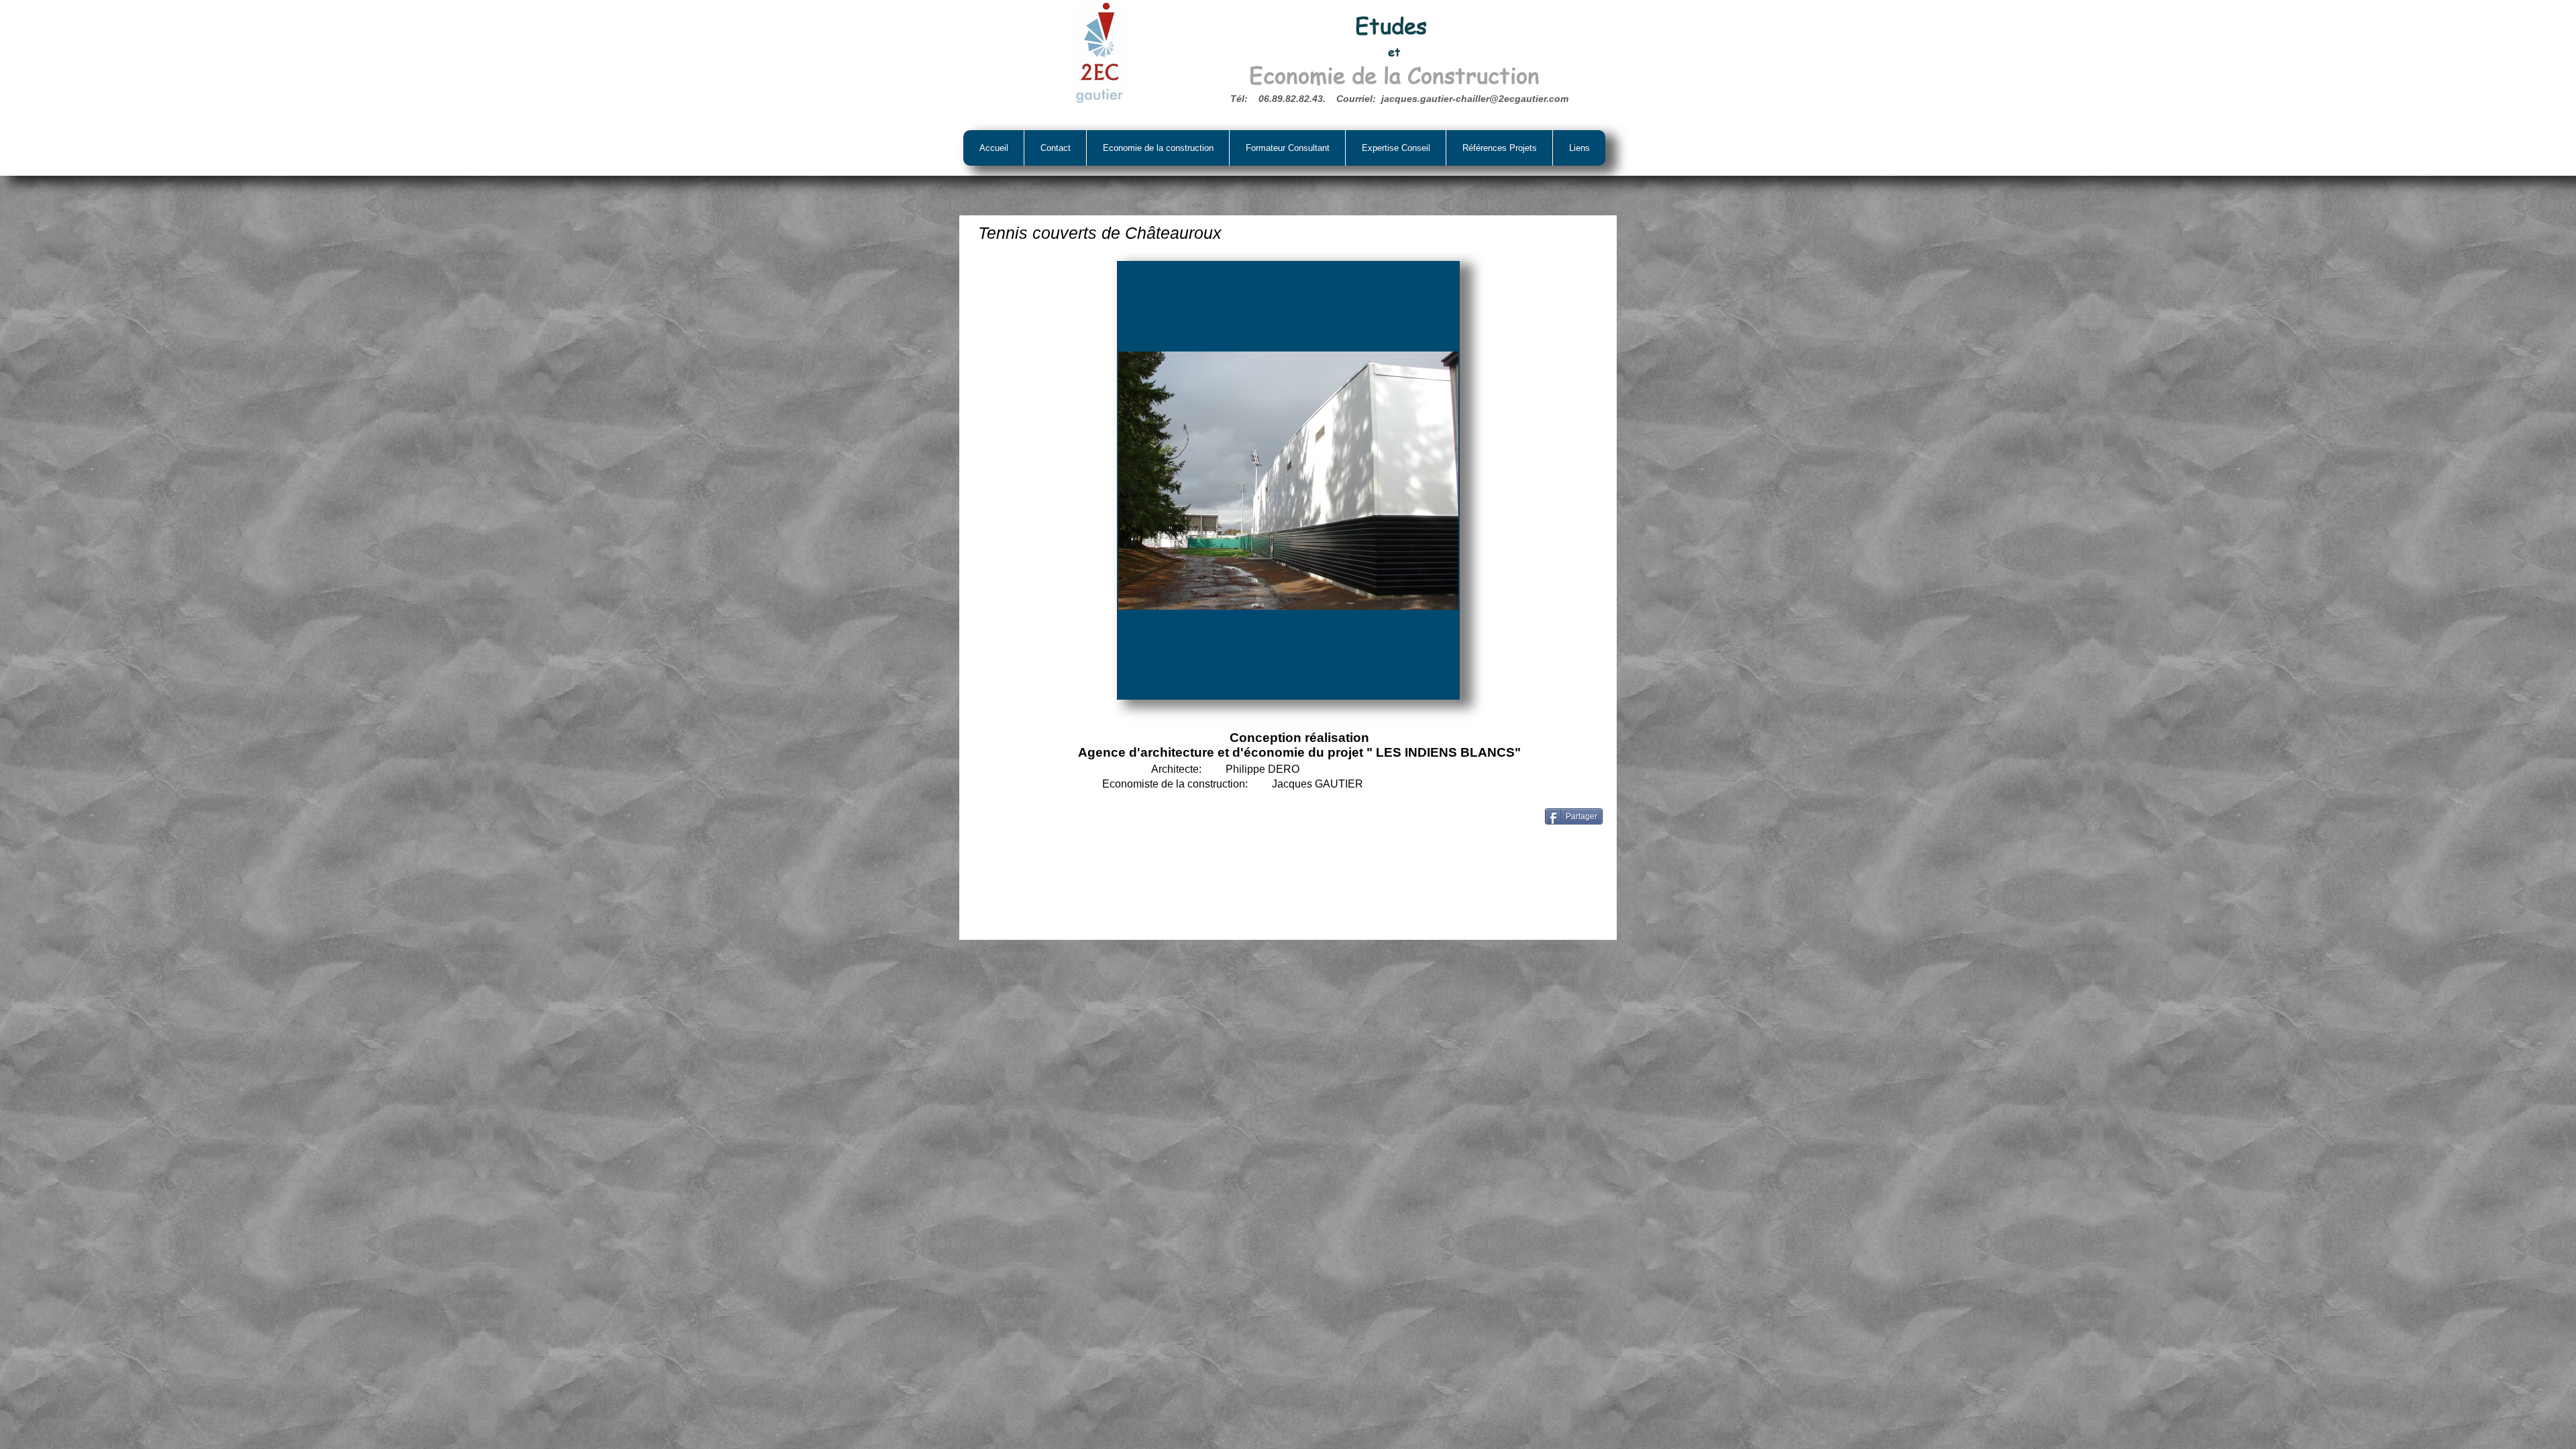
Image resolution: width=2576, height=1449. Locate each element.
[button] (1288, 480)
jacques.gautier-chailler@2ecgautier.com (1475, 99)
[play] (1430, 687)
